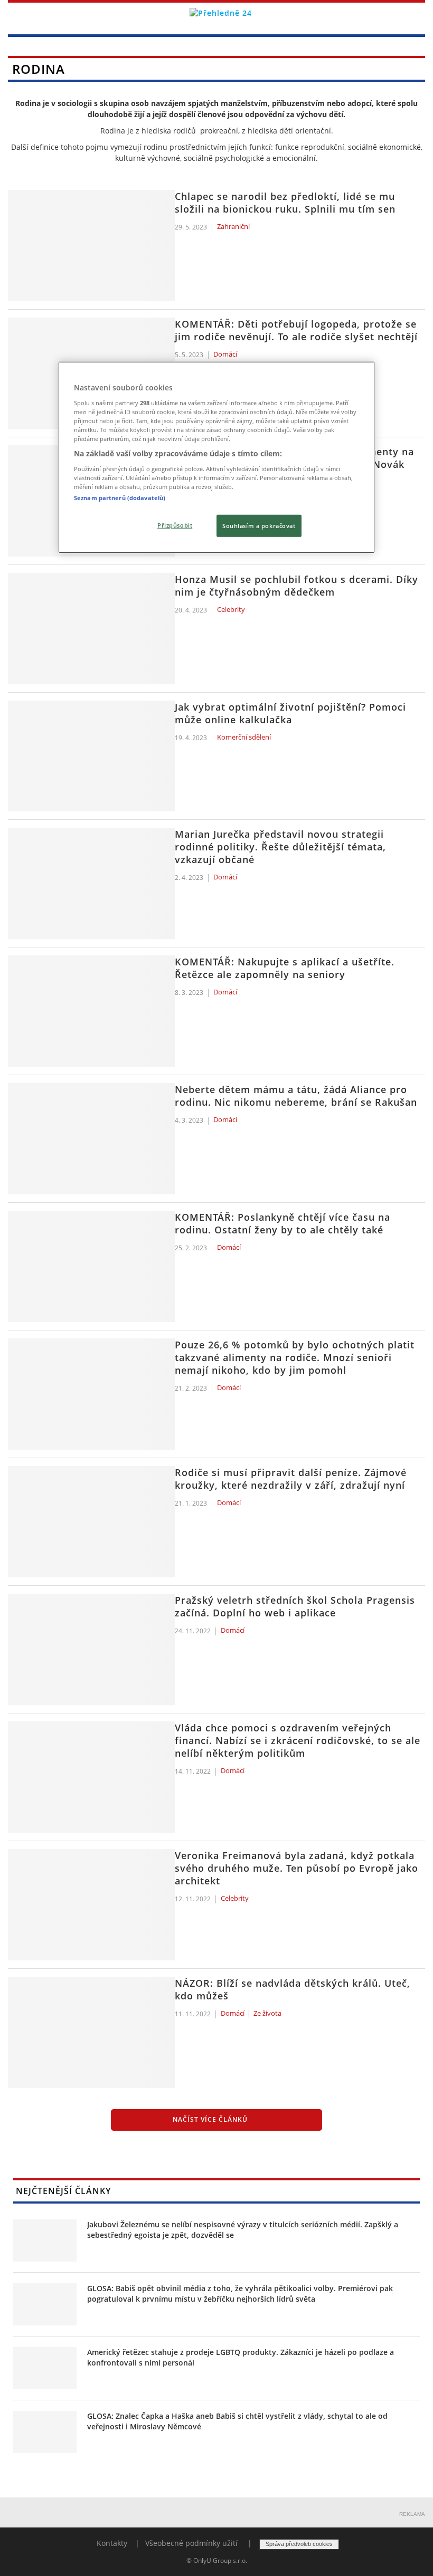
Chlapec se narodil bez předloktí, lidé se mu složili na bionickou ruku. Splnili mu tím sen (285, 203)
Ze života (267, 2014)
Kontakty (112, 2543)
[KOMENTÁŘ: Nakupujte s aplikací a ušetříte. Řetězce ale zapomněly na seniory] (91, 1011)
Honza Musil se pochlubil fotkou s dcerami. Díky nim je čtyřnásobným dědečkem (296, 586)
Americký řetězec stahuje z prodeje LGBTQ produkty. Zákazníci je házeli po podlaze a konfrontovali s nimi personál (241, 2357)
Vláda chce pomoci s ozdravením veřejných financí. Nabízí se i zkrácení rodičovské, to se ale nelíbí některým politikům (298, 1740)
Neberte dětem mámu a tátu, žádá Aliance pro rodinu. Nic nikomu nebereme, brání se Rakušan (296, 1096)
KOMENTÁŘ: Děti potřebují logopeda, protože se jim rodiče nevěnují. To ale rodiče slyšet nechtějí (296, 330)
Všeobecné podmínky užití (191, 2543)
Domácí (225, 355)
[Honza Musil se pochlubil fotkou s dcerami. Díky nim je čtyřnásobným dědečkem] (91, 629)
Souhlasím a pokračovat (259, 526)
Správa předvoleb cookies (299, 2544)
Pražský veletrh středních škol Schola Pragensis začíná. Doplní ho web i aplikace (295, 1606)
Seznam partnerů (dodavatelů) (120, 498)
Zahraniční (233, 227)
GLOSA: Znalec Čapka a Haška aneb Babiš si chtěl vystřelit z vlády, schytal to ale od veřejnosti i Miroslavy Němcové (237, 2421)
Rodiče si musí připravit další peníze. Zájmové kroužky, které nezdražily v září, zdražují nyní (291, 1479)
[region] (216, 457)
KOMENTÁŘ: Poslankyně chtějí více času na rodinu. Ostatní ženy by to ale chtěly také (283, 1223)
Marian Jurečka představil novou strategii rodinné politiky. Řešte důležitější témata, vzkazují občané (280, 847)
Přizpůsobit (175, 525)
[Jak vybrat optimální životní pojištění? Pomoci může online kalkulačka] (91, 756)
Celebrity (231, 610)
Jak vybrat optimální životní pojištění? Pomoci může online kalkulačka (290, 713)
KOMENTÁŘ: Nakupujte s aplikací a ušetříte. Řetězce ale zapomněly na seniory (285, 968)
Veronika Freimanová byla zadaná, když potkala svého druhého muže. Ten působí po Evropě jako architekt (296, 1868)
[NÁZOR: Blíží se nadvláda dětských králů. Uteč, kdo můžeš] (91, 2032)
